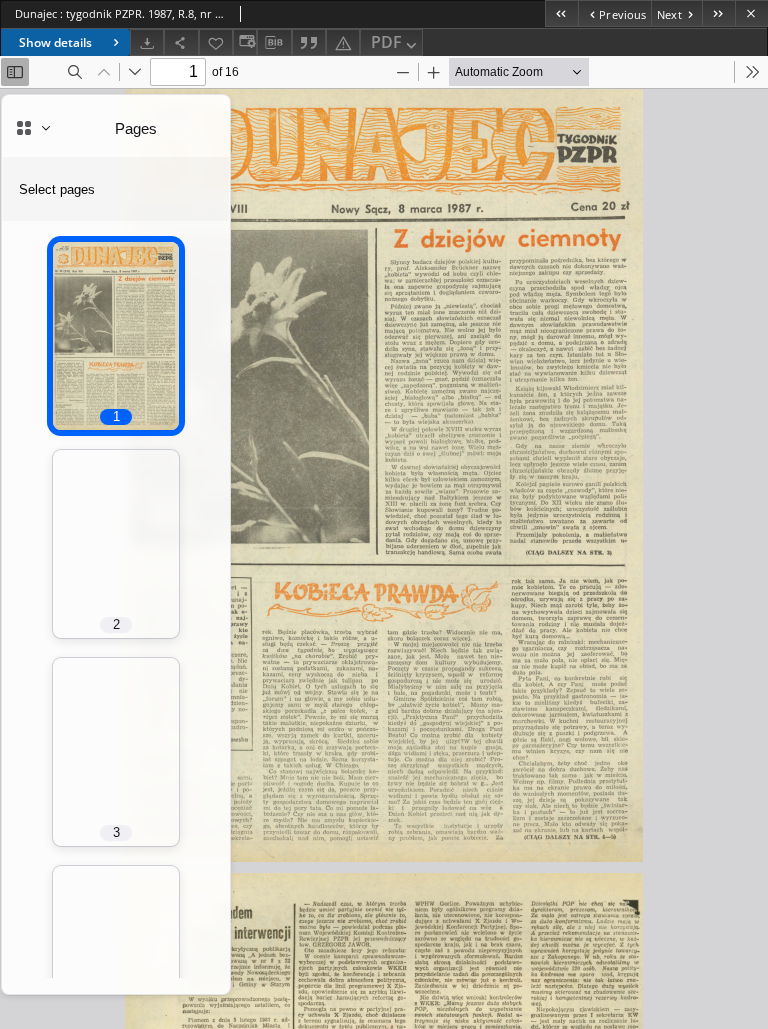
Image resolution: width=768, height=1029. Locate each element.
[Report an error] (343, 42)
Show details (55, 42)
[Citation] (309, 42)
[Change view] (245, 42)
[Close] (751, 13)
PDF (386, 42)
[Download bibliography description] (274, 43)
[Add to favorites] (216, 42)
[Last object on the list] (718, 13)
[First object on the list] (561, 13)
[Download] (147, 42)
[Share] (181, 42)
